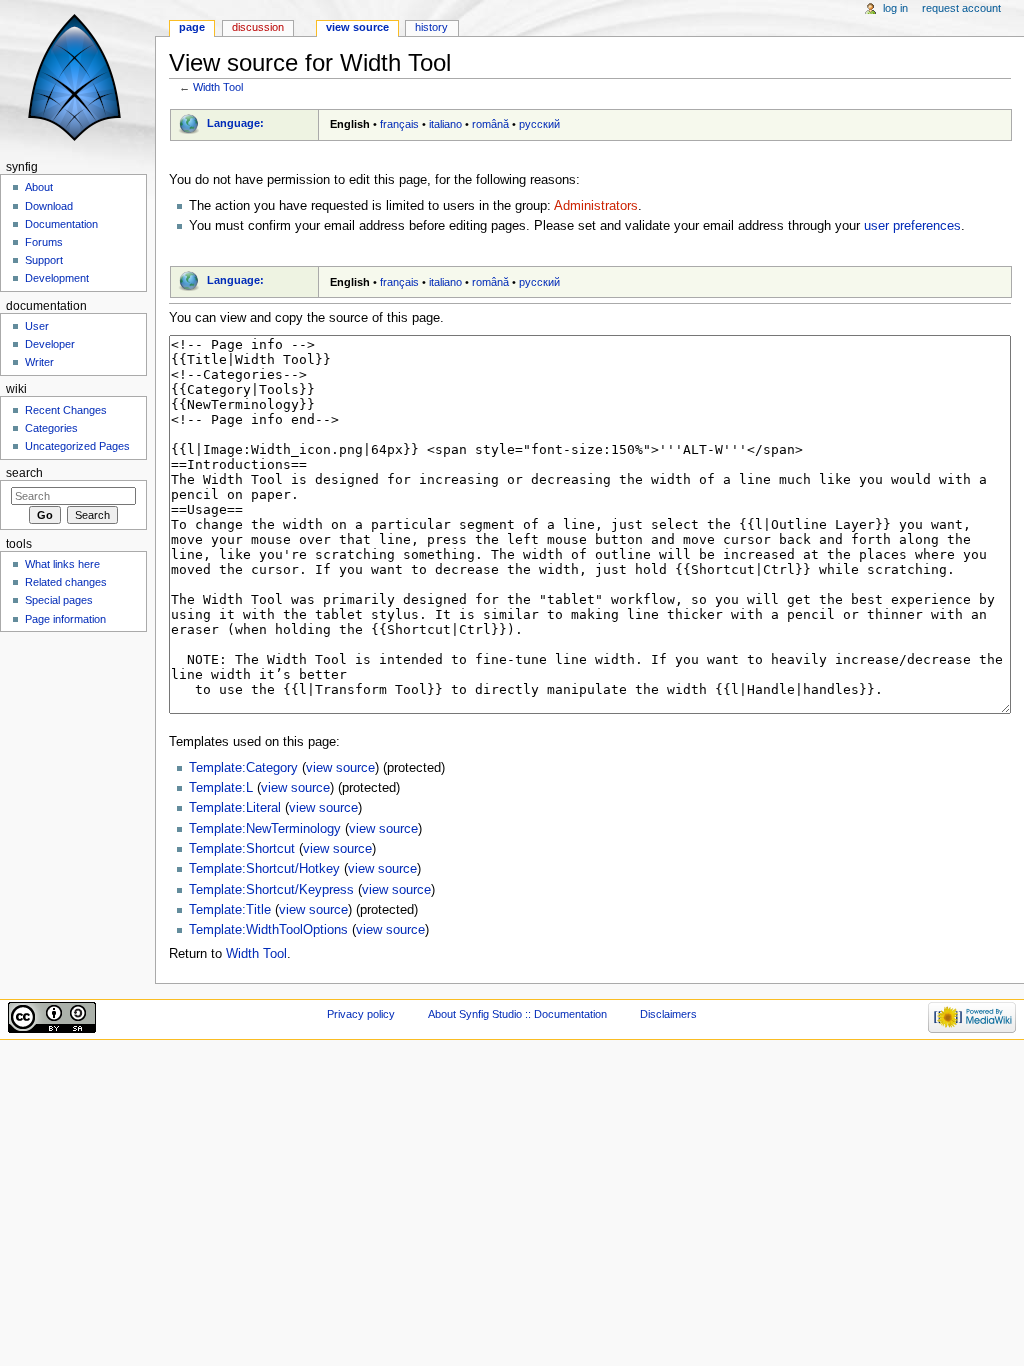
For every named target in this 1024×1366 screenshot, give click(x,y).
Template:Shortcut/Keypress (271, 890)
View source (357, 27)
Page (192, 27)
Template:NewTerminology (265, 829)
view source (340, 768)
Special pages (59, 600)
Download (49, 206)
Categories (51, 428)
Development (57, 278)
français (399, 124)
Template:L (221, 788)
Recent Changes (66, 410)
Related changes (66, 582)
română (490, 124)
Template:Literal (235, 808)
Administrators (596, 206)
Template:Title (230, 910)
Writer (39, 362)
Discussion (258, 27)
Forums (44, 242)
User (37, 326)
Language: (235, 123)
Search (24, 473)
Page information (65, 619)
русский (539, 124)
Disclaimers (668, 1014)
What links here (62, 564)
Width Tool (218, 87)
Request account (961, 8)
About (39, 187)
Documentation (61, 224)
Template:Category (243, 768)
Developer (50, 344)
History (431, 27)
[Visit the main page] (77, 77)
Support (44, 260)
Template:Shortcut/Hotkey (264, 869)
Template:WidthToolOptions (268, 930)
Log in (895, 8)
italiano (445, 124)
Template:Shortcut (242, 849)
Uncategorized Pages (77, 446)
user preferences (912, 226)
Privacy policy (361, 1014)
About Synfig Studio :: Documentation (517, 1014)
